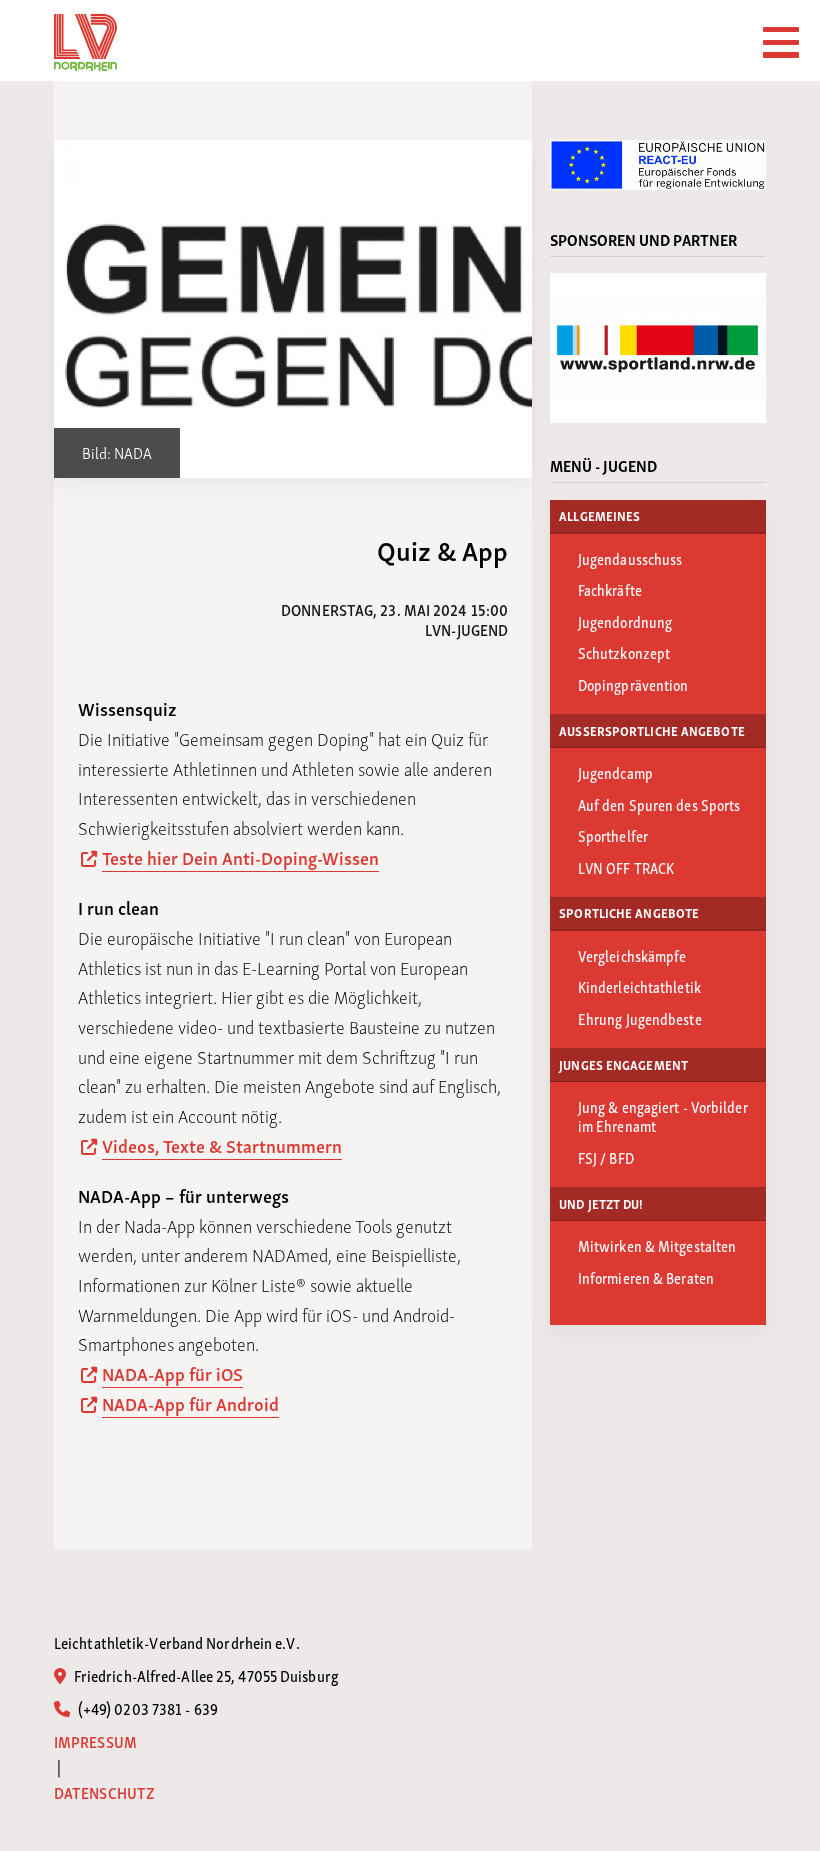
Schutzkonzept (624, 652)
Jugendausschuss (630, 558)
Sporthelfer (613, 835)
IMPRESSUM (95, 1741)
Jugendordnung (625, 621)
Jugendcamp (615, 772)
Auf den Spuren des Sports (659, 804)
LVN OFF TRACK (626, 867)
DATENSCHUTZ (104, 1792)
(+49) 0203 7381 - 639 (146, 1708)
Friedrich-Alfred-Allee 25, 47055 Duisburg (205, 1675)
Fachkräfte (610, 589)
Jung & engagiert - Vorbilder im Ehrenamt (663, 1115)
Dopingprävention (633, 684)
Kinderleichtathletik (639, 986)
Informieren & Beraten (646, 1277)
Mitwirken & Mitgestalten (657, 1245)
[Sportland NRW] (658, 348)
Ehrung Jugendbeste (640, 1018)
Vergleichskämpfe (632, 955)
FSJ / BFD (606, 1157)
